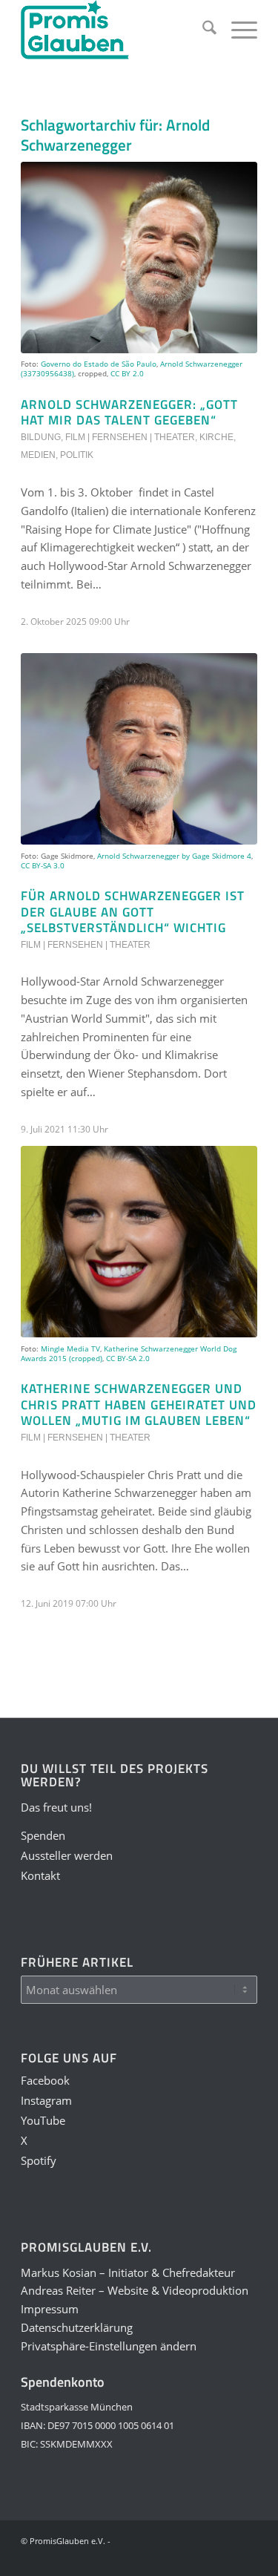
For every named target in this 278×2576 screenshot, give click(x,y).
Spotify (39, 2160)
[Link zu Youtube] (179, 2557)
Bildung (41, 437)
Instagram (46, 2100)
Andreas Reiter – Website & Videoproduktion (135, 2290)
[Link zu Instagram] (157, 2557)
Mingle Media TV (70, 1348)
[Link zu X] (202, 2557)
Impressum (50, 2309)
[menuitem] (202, 30)
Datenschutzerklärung (77, 2327)
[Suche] (202, 30)
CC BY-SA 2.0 (128, 1358)
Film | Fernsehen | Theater (130, 437)
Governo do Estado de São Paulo (99, 364)
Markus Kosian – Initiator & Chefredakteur (128, 2272)
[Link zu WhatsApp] (224, 2557)
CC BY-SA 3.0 (43, 865)
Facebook (45, 2080)
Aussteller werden (67, 1855)
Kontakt (40, 1875)
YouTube (43, 2120)
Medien (38, 455)
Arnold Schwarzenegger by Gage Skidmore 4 (174, 856)
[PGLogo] (115, 30)
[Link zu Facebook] (135, 2557)
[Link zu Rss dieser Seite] (246, 2557)
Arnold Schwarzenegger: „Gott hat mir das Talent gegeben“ (129, 412)
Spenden (43, 1835)
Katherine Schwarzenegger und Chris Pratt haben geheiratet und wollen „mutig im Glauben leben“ (139, 1404)
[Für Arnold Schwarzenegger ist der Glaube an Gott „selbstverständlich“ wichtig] (139, 749)
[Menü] (237, 30)
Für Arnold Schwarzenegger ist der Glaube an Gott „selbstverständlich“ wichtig (133, 911)
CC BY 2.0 (127, 373)
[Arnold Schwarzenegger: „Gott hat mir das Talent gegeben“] (139, 258)
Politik (77, 455)
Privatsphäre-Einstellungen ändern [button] (109, 2346)
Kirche (216, 437)
